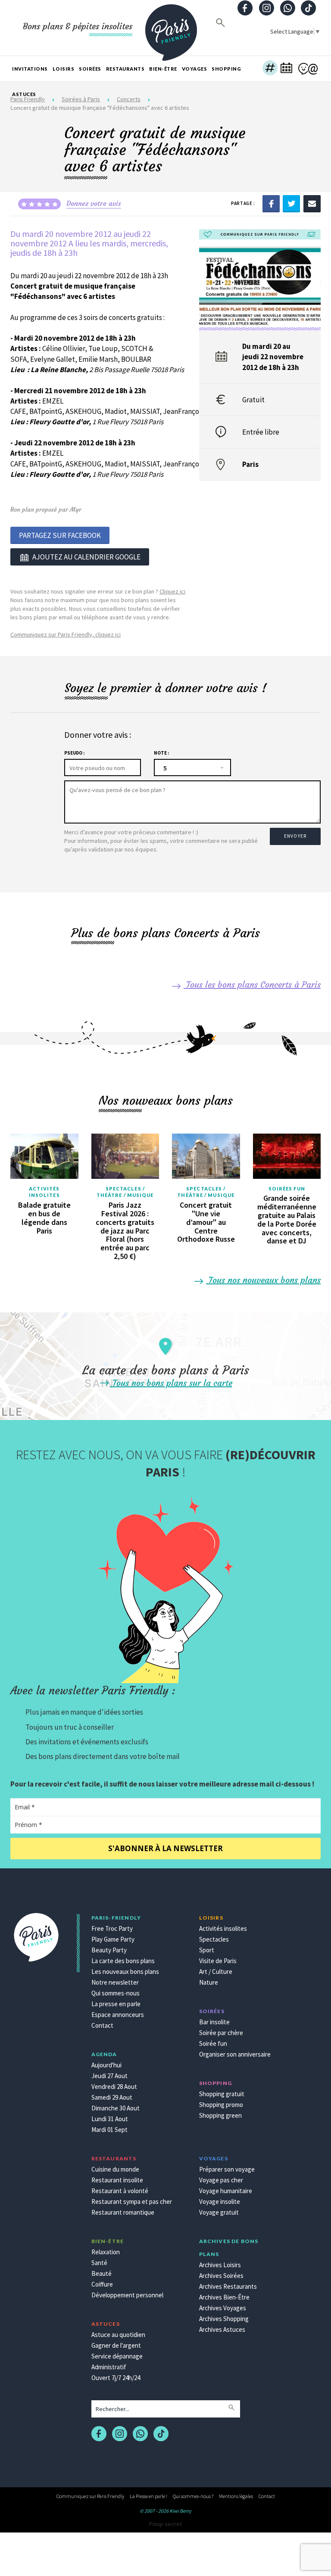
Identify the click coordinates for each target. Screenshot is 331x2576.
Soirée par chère (221, 2033)
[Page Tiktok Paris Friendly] (309, 9)
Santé (99, 2263)
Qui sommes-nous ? (193, 2496)
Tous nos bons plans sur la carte (171, 1383)
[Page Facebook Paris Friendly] (245, 9)
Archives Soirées (221, 2276)
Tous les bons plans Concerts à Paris (252, 984)
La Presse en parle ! (148, 2496)
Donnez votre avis (94, 203)
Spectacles (214, 1939)
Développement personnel (127, 2295)
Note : (161, 753)
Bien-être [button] (163, 69)
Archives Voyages (223, 2308)
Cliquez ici (172, 591)
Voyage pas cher (221, 2180)
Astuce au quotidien (118, 2335)
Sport (207, 1950)
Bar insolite (214, 2022)
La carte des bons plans (123, 1961)
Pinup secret (165, 2524)
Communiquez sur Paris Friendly (90, 2496)
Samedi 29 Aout (112, 2097)
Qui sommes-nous (116, 1993)
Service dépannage (117, 2356)
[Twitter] (291, 203)
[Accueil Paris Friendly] (171, 28)
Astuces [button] (24, 94)
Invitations (30, 69)
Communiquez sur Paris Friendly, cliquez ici (66, 634)
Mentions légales (236, 2496)
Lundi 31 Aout (110, 2119)
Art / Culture (216, 1972)
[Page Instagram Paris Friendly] (266, 9)
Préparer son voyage (227, 2169)
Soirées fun (287, 1189)
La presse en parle (116, 2004)
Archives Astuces (222, 2329)
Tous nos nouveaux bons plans (263, 1280)
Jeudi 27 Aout (109, 2076)
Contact (102, 2025)
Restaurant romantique (123, 2212)
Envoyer (295, 836)
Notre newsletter (115, 1982)
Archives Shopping (224, 2319)
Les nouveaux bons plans (125, 1972)
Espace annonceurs (118, 2015)
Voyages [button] (195, 69)
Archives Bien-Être (224, 2297)
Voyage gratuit (219, 2212)
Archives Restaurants (228, 2286)
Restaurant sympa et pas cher (132, 2202)
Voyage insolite (220, 2202)
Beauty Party (109, 1950)
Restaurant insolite (117, 2180)
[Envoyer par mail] (312, 203)
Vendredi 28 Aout (114, 2087)
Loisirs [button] (64, 69)
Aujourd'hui (106, 2065)
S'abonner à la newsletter (165, 1848)
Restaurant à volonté (120, 2191)
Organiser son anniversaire (235, 2054)
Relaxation (106, 2252)
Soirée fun (213, 2043)
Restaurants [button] (125, 69)
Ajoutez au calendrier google (86, 557)
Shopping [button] (226, 69)
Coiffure (102, 2284)
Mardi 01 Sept (109, 2130)
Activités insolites (44, 1192)
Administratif (109, 2367)
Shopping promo (221, 2105)
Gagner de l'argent (116, 2345)
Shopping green (220, 2115)
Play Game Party (113, 1939)
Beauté (101, 2273)
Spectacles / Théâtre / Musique (125, 1192)
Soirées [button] (90, 69)
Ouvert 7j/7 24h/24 (116, 2378)
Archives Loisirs (220, 2265)
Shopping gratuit (222, 2094)
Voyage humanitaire (226, 2191)
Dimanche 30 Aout (116, 2108)
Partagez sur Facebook (60, 535)
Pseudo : (74, 753)
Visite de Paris (218, 1961)
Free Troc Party (112, 1928)
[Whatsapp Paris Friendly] (287, 9)
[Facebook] (271, 203)
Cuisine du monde (115, 2169)
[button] (270, 69)
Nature (209, 1982)
